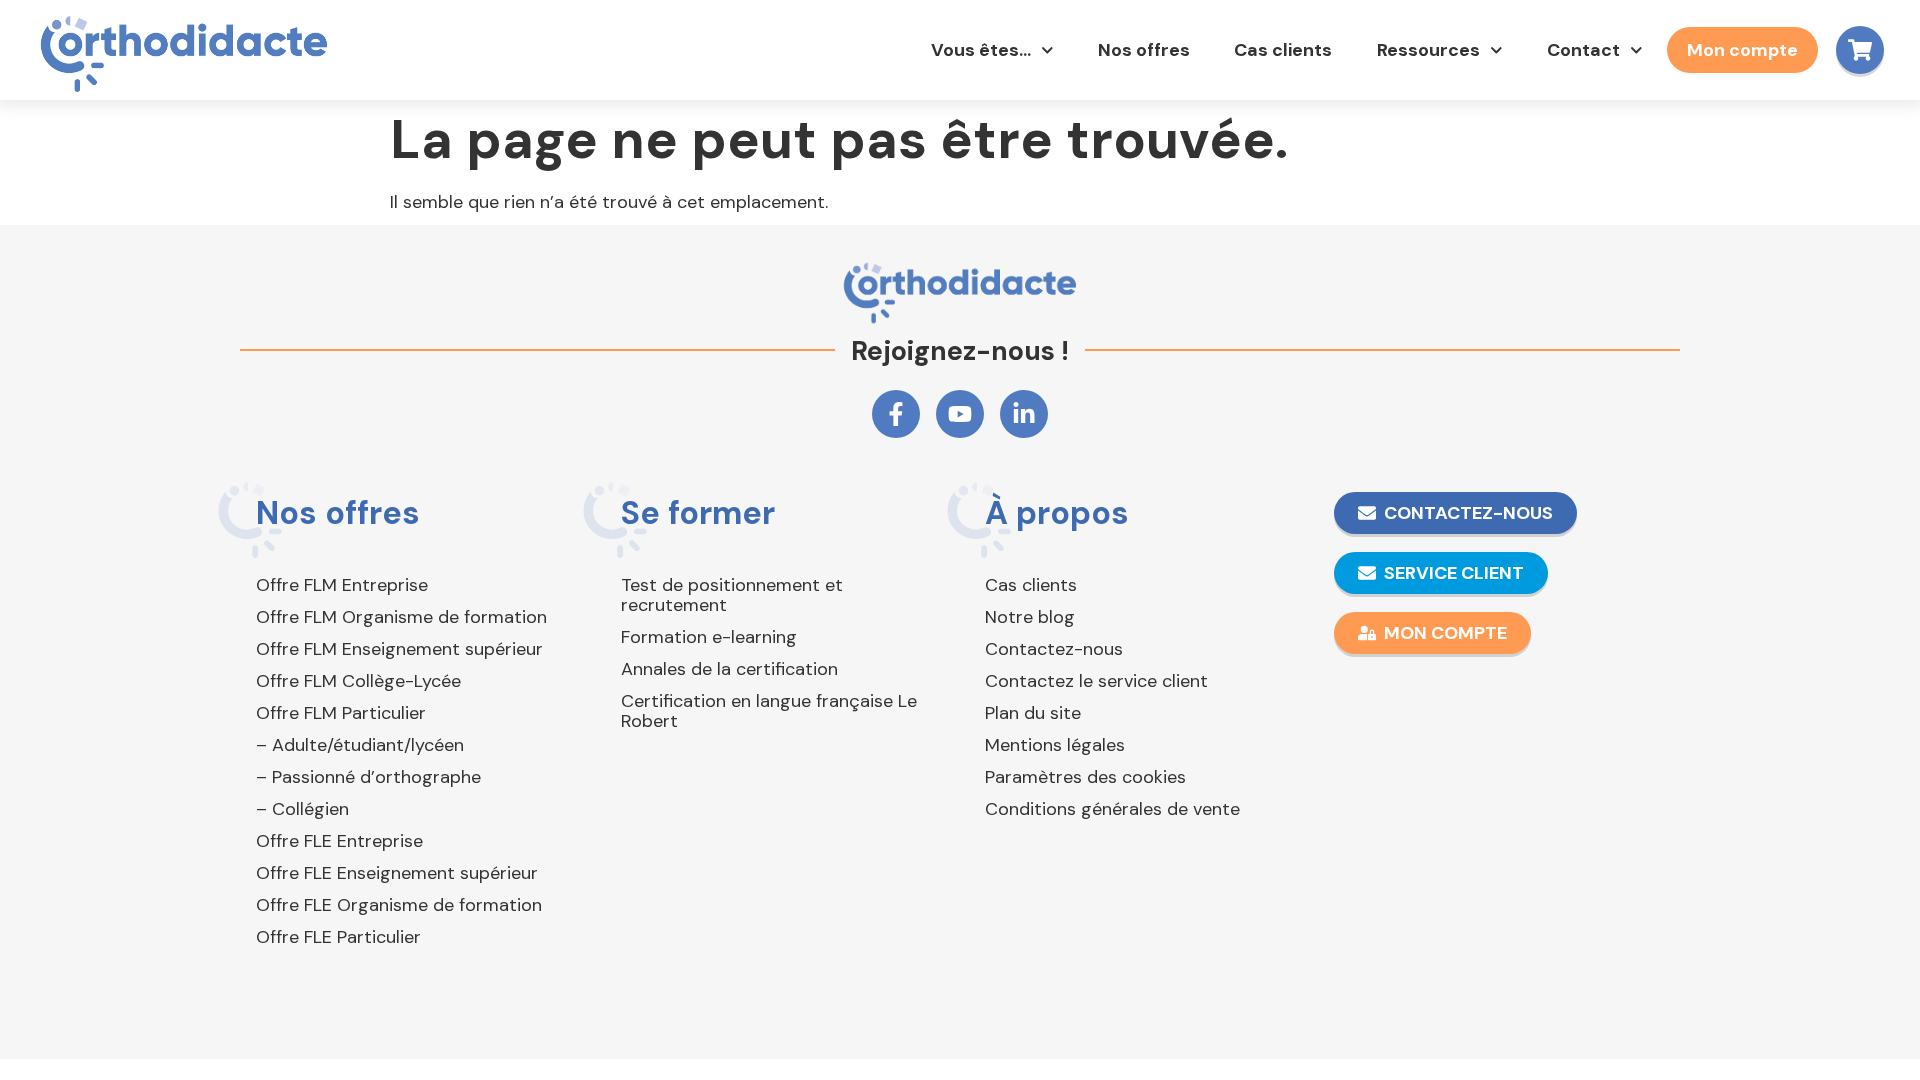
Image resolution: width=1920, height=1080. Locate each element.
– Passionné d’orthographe (368, 777)
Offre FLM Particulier (341, 713)
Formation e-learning (709, 637)
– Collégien (302, 809)
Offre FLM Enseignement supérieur (399, 649)
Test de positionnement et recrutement (732, 595)
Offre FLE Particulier (338, 937)
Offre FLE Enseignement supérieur (397, 873)
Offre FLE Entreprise (339, 841)
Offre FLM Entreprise (342, 585)
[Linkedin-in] (1024, 414)
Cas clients (1283, 50)
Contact (1583, 50)
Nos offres (1144, 50)
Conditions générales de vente (1112, 809)
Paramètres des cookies (1085, 777)
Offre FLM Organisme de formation (401, 617)
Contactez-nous (1054, 649)
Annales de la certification (729, 669)
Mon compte (1742, 50)
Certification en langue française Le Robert (769, 711)
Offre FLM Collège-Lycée (358, 681)
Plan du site (1033, 713)
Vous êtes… (981, 50)
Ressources (1428, 50)
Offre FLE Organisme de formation (399, 905)
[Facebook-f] (896, 414)
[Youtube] (960, 414)
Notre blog (1030, 617)
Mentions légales (1055, 745)
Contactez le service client (1096, 681)
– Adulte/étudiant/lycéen (360, 745)
